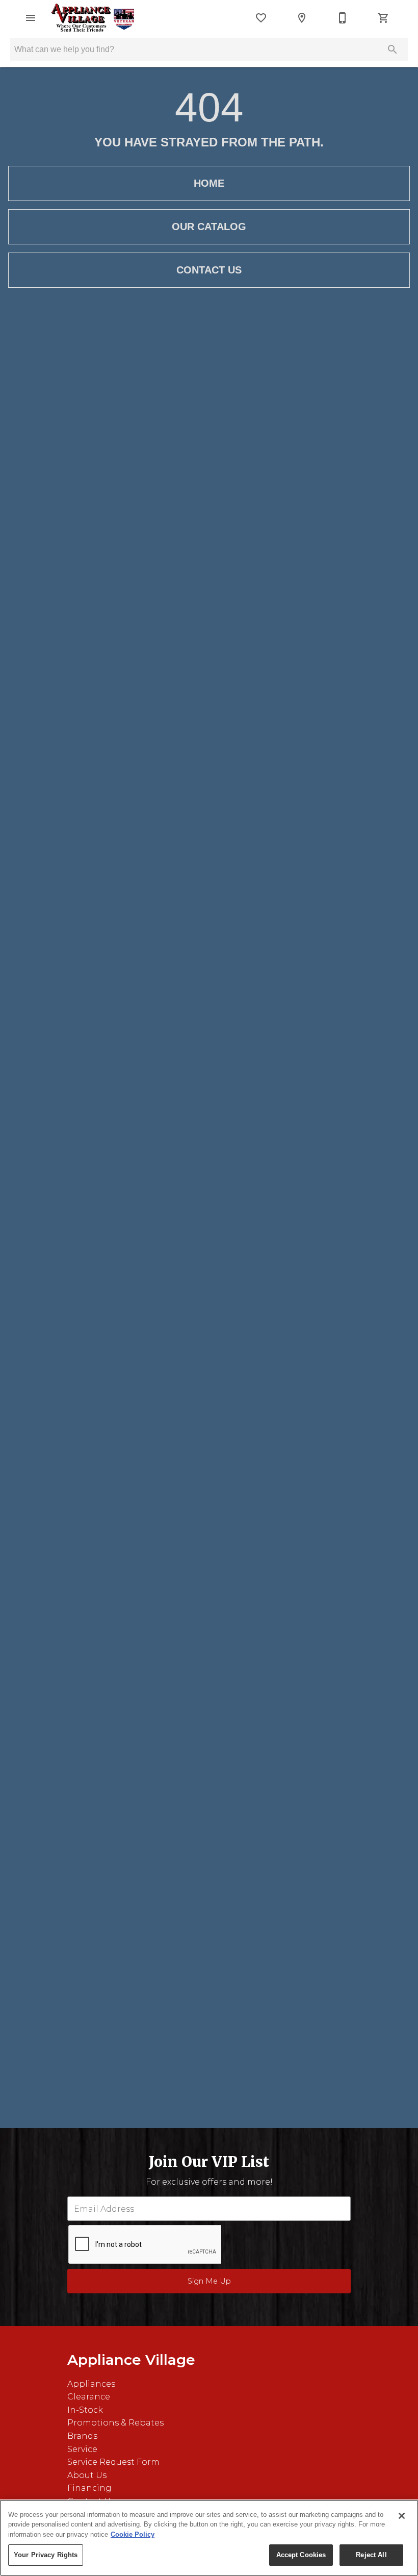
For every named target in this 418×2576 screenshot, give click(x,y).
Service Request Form (113, 2462)
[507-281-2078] (343, 18)
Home (209, 183)
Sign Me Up (209, 2281)
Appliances (91, 2384)
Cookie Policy (133, 2534)
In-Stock (85, 2410)
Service (82, 2449)
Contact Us (209, 270)
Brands (82, 2436)
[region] (209, 2538)
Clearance (89, 2397)
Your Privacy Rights (46, 2555)
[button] (31, 18)
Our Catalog (209, 227)
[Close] (402, 2516)
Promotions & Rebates (115, 2423)
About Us (87, 2475)
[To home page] (93, 18)
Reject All (371, 2555)
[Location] (302, 18)
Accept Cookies (301, 2555)
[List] (261, 18)
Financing (89, 2488)
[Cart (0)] (383, 18)
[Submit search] (393, 49)
